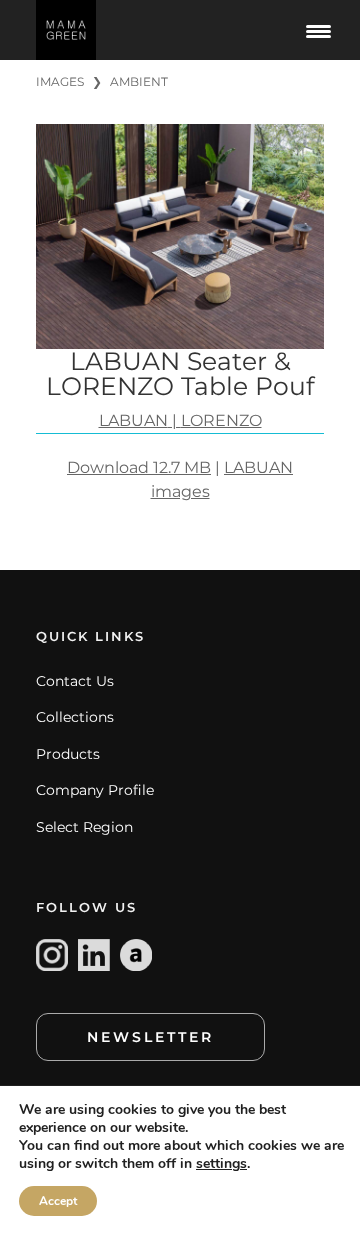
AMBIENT (139, 81)
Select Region (84, 827)
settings (221, 1164)
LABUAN (133, 420)
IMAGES (60, 81)
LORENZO (221, 420)
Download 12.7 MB (139, 467)
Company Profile (95, 790)
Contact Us (75, 681)
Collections (75, 717)
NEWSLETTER (150, 1037)
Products (68, 754)
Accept (58, 1201)
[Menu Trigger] (318, 30)
